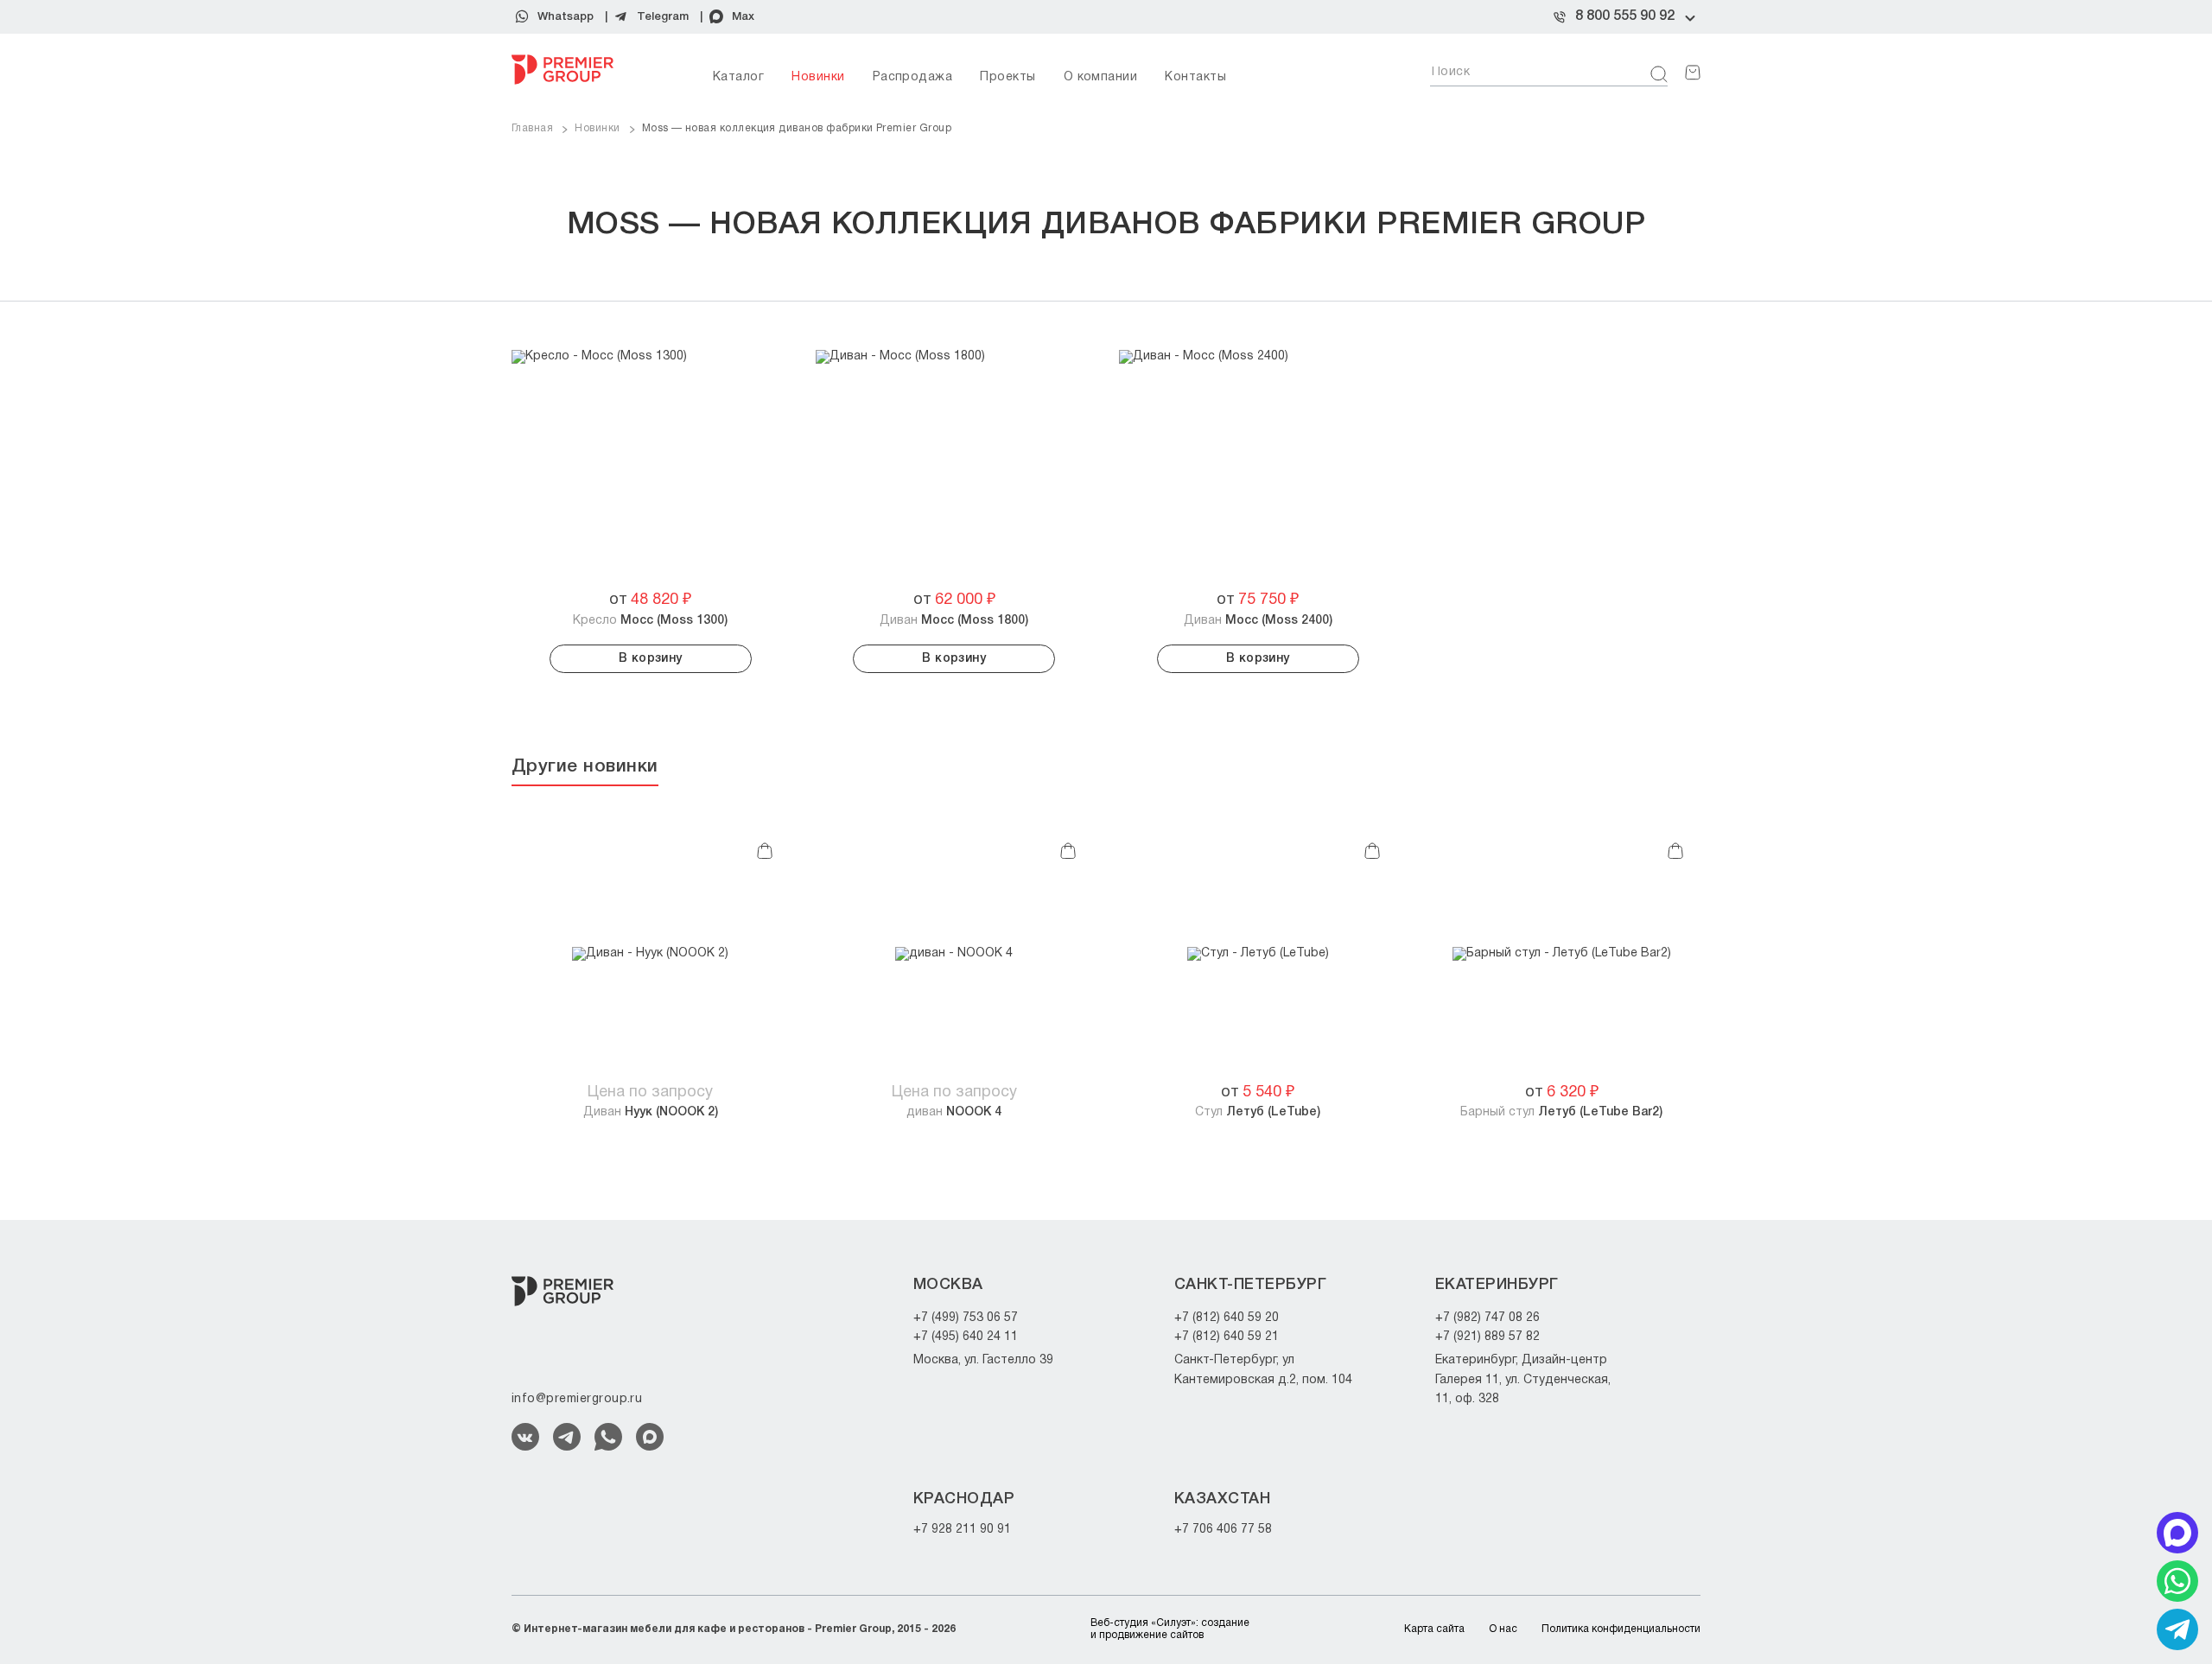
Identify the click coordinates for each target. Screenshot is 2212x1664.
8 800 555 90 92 (1625, 16)
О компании (1101, 77)
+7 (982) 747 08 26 (1487, 1318)
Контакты (1195, 77)
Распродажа (913, 77)
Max (743, 17)
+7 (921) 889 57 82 (1487, 1337)
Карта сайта (1434, 1629)
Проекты (1007, 77)
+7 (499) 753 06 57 (966, 1318)
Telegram (663, 17)
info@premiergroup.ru (577, 1399)
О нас (1503, 1629)
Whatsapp (566, 17)
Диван (954, 621)
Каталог (738, 77)
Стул (1258, 1112)
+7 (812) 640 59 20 (1227, 1318)
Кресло (650, 621)
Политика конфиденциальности (1621, 1629)
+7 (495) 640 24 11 (966, 1337)
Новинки (818, 77)
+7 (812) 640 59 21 (1227, 1337)
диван (954, 1112)
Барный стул (1561, 1112)
